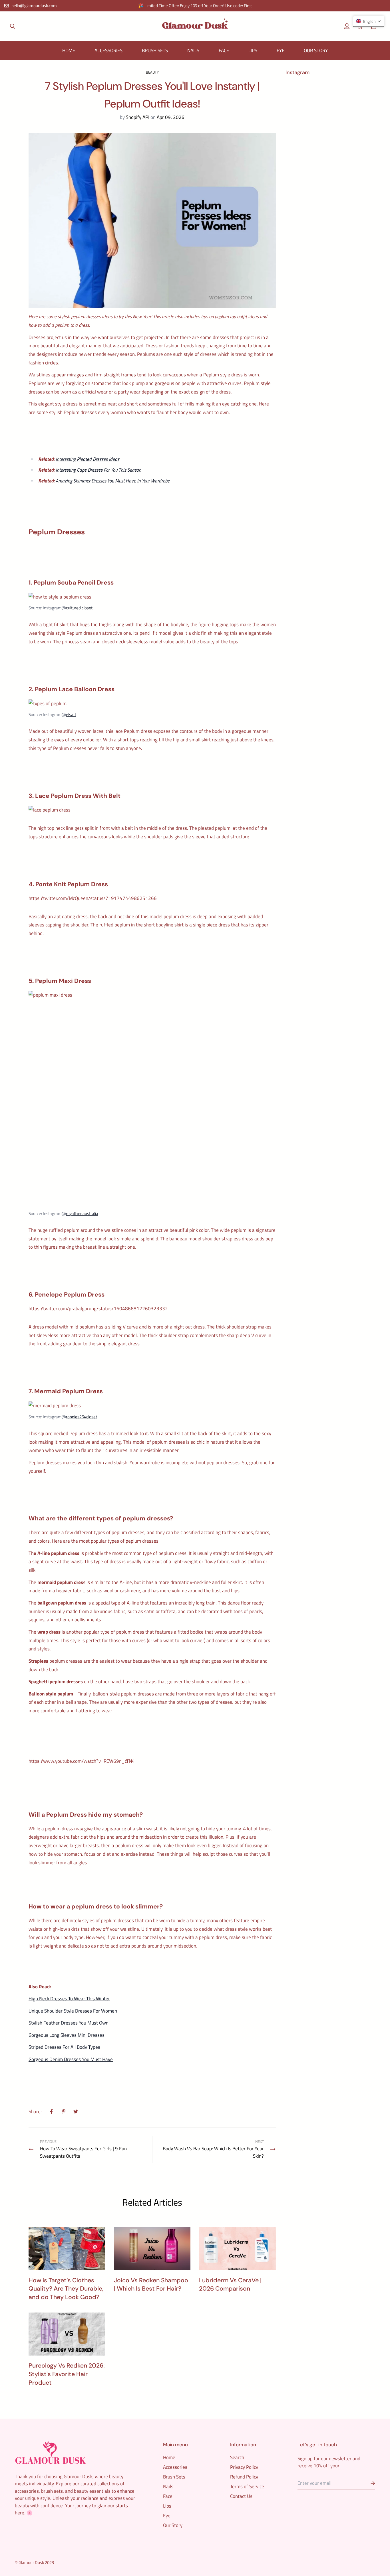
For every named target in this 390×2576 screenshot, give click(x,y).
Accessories (108, 50)
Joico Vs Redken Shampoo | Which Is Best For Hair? (151, 2285)
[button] (369, 21)
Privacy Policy (244, 2467)
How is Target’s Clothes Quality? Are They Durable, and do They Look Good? (66, 2289)
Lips (253, 50)
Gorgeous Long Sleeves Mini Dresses (67, 2035)
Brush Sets (155, 50)
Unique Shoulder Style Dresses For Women (73, 2011)
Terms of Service (247, 2486)
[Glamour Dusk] (195, 26)
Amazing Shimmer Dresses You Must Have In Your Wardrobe (112, 481)
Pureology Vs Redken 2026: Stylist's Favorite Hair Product (67, 2374)
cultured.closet (79, 608)
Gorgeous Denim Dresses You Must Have (71, 2059)
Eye (281, 50)
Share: (35, 2112)
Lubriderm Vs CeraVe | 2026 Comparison (230, 2285)
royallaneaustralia (82, 1213)
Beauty (152, 72)
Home (69, 50)
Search (237, 2457)
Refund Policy (244, 2477)
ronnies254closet (82, 1417)
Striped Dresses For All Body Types (64, 2047)
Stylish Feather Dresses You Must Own (69, 2023)
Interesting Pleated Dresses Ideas (88, 459)
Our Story (316, 50)
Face (224, 50)
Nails (193, 50)
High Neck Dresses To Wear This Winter (69, 1999)
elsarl (71, 714)
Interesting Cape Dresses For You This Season (98, 470)
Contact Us (241, 2496)
